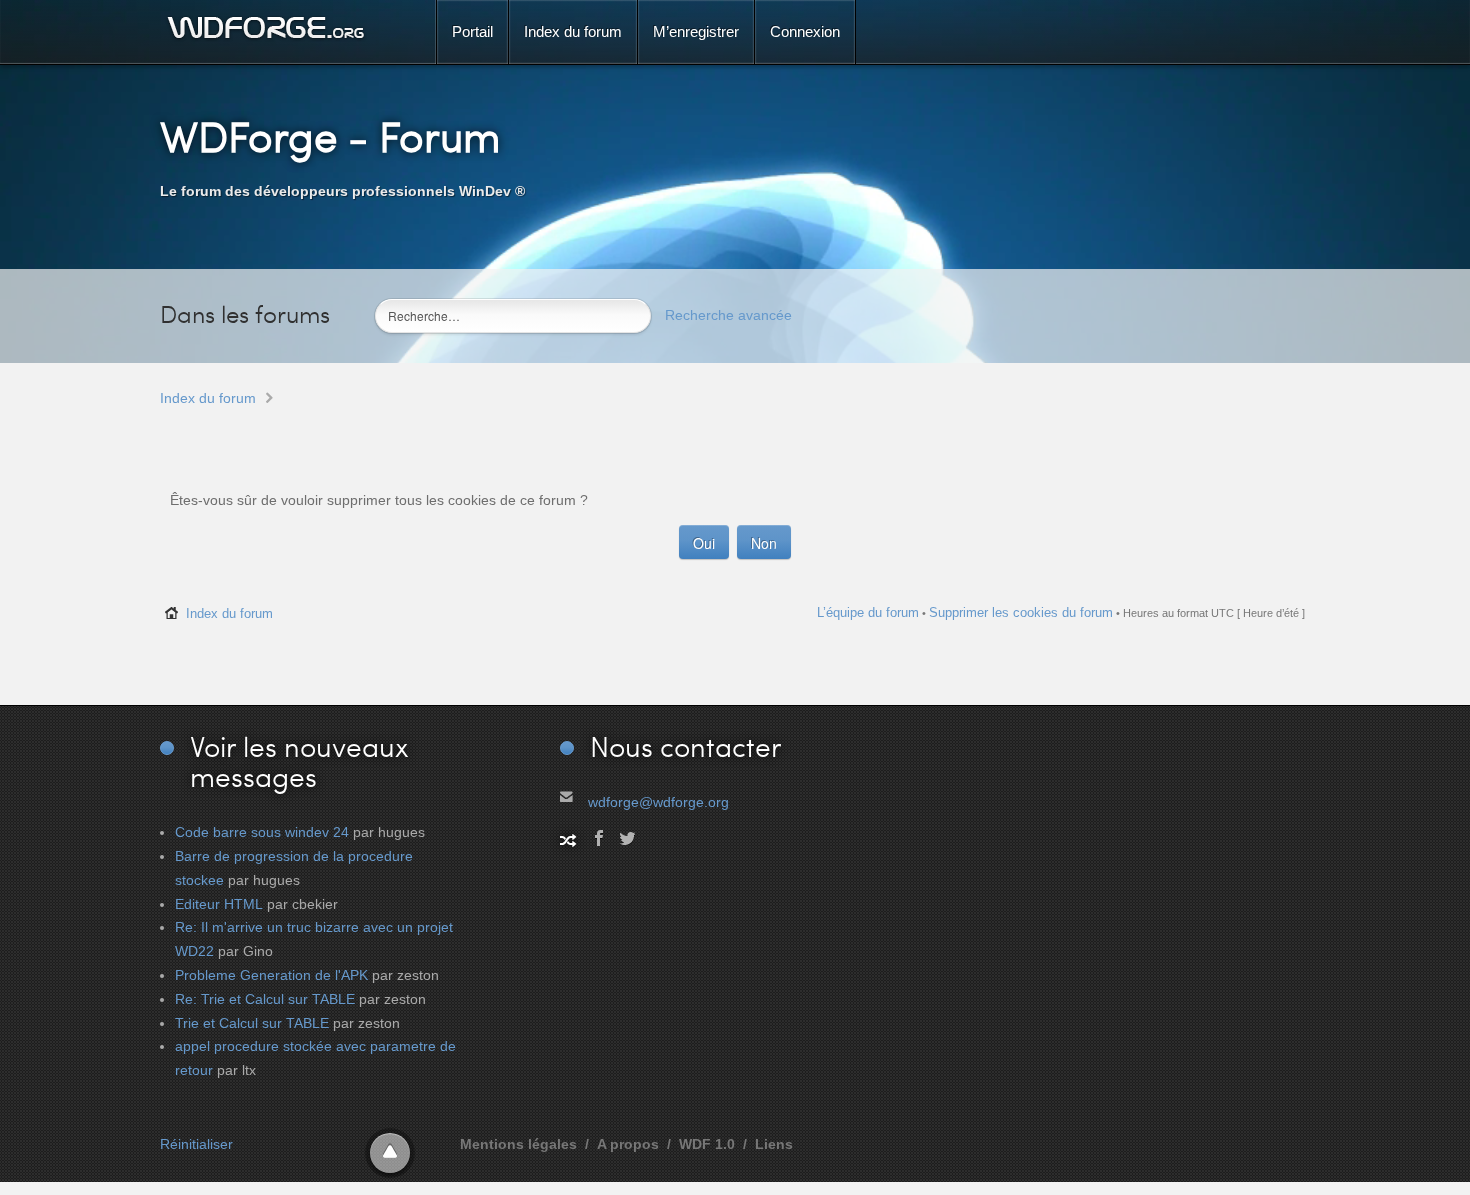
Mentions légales (518, 1144)
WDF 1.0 (707, 1144)
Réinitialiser (196, 1144)
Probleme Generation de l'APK (271, 975)
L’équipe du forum (868, 612)
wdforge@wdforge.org (658, 802)
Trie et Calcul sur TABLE (252, 1023)
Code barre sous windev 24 (262, 832)
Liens (774, 1144)
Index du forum (208, 398)
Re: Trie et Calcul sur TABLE (265, 999)
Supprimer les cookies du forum (1021, 612)
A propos (628, 1144)
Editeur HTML (219, 904)
